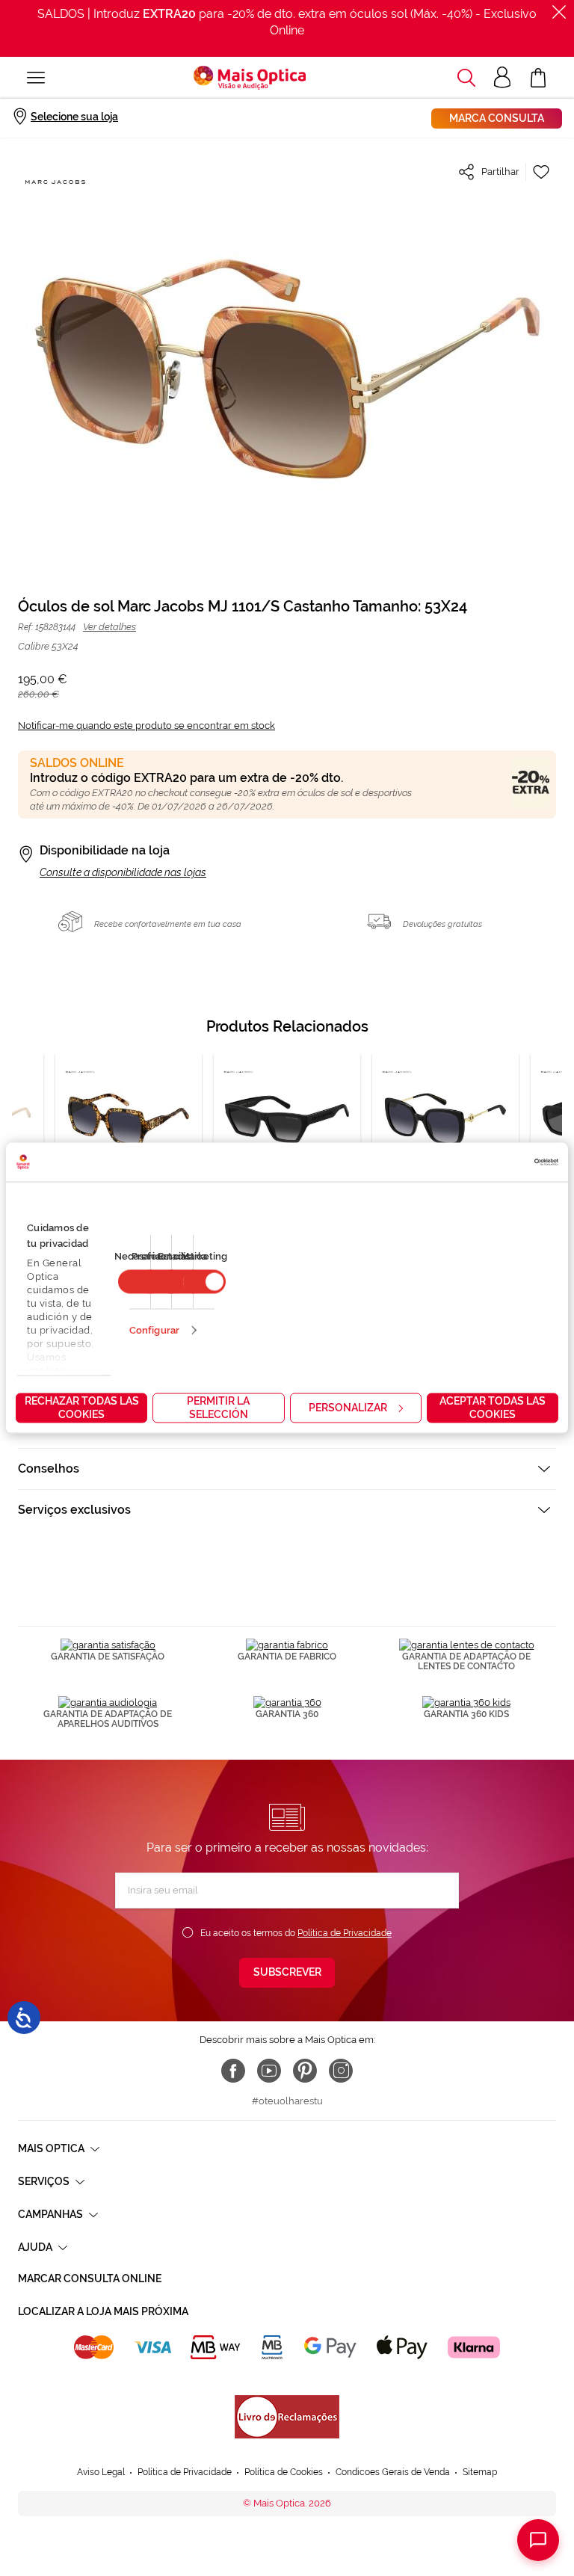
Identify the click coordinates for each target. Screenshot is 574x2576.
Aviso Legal (101, 2472)
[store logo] (250, 78)
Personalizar (348, 1408)
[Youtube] (269, 2071)
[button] (466, 78)
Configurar (154, 1330)
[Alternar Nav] (36, 78)
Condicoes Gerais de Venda (393, 2472)
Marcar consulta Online (90, 2278)
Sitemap (480, 2472)
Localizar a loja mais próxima (103, 2311)
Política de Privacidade (345, 1933)
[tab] (287, 1469)
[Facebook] (233, 2071)
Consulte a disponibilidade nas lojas (123, 872)
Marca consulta (497, 118)
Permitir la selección (218, 1408)
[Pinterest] (305, 2071)
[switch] (204, 1282)
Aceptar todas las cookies (493, 1408)
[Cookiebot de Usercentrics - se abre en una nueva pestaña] (493, 1162)
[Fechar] (559, 12)
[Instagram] (341, 2071)
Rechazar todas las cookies (82, 1408)
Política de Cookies (284, 2472)
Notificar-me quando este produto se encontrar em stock (146, 725)
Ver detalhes (109, 627)
